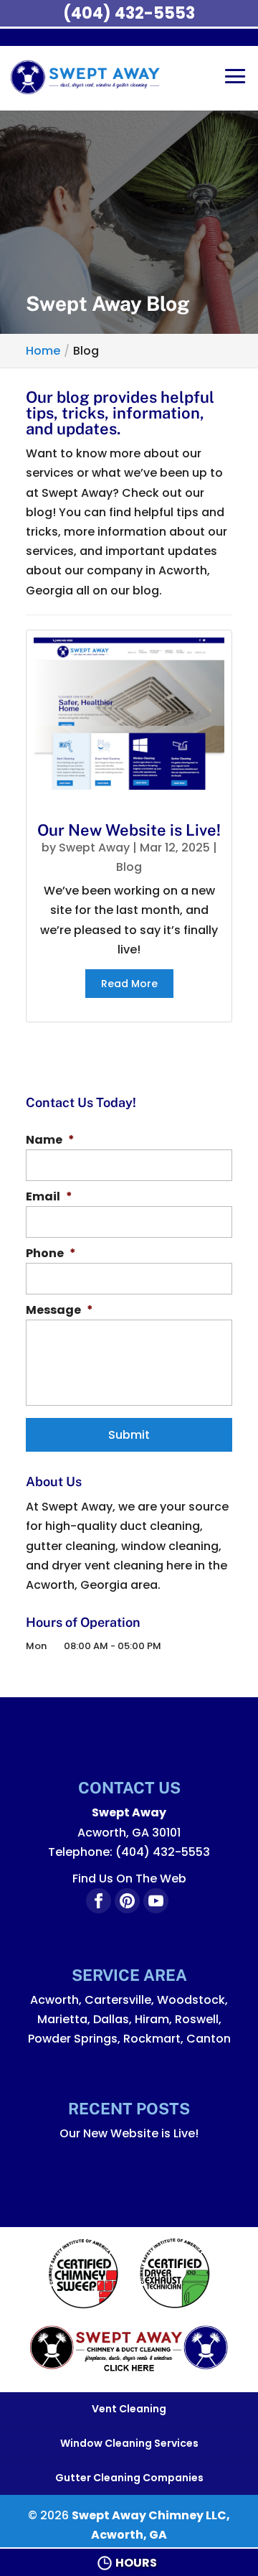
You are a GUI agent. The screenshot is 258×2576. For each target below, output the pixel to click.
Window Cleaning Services (129, 2443)
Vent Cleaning (129, 2409)
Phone (51, 1254)
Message (59, 1311)
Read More (129, 984)
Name (50, 1140)
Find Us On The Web (129, 1879)
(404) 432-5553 (129, 13)
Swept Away (94, 848)
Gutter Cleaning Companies (129, 2478)
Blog (129, 867)
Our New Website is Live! (129, 830)
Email (49, 1197)
